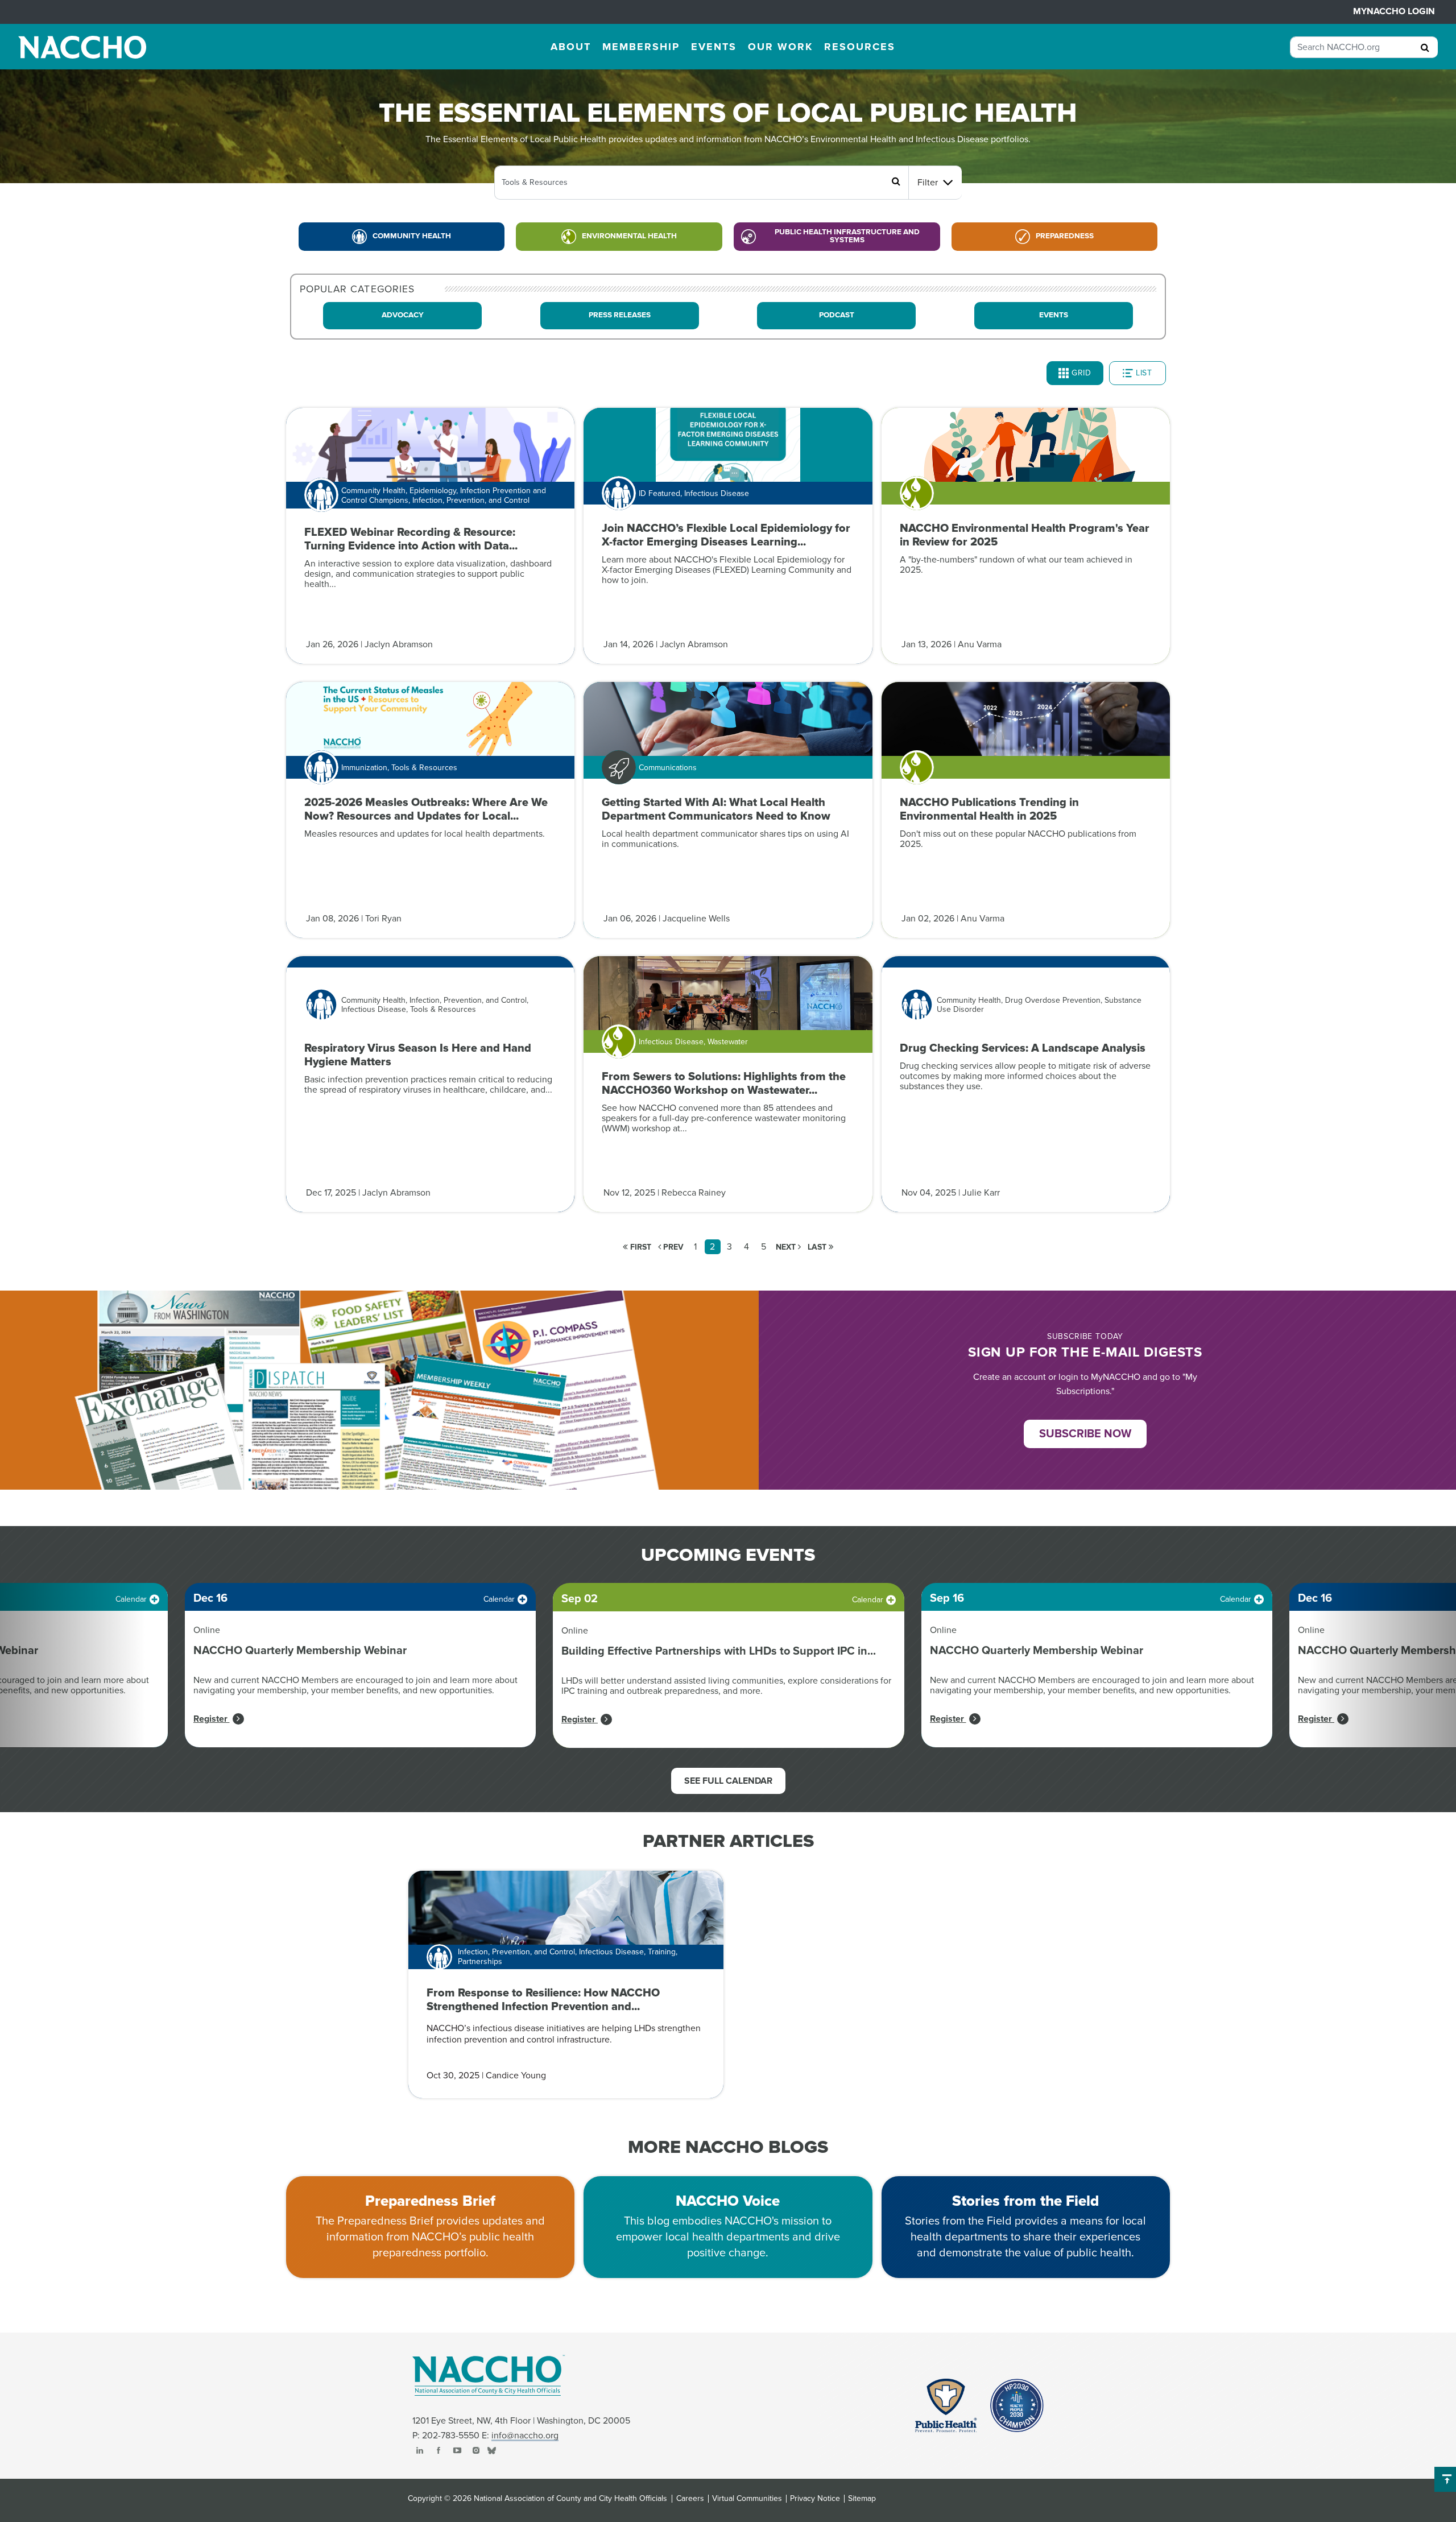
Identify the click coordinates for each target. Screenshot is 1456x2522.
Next (787, 1247)
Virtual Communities (747, 2499)
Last (818, 1247)
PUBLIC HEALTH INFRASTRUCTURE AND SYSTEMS (847, 236)
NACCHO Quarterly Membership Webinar (300, 1651)
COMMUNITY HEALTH (412, 236)
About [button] (571, 47)
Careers (690, 2499)
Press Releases (620, 315)
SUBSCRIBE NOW (1085, 1434)
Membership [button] (641, 47)
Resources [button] (860, 47)
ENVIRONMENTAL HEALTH (629, 236)
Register (212, 1719)
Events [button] (714, 47)
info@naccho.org (525, 2436)
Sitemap (862, 2499)
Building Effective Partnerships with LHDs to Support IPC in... (719, 1651)
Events (1054, 315)
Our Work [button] (780, 47)
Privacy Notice (815, 2499)
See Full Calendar (728, 1781)
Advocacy (403, 315)
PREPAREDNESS (1065, 236)
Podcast (837, 315)
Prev (672, 1247)
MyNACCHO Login (1394, 11)
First (640, 1247)
